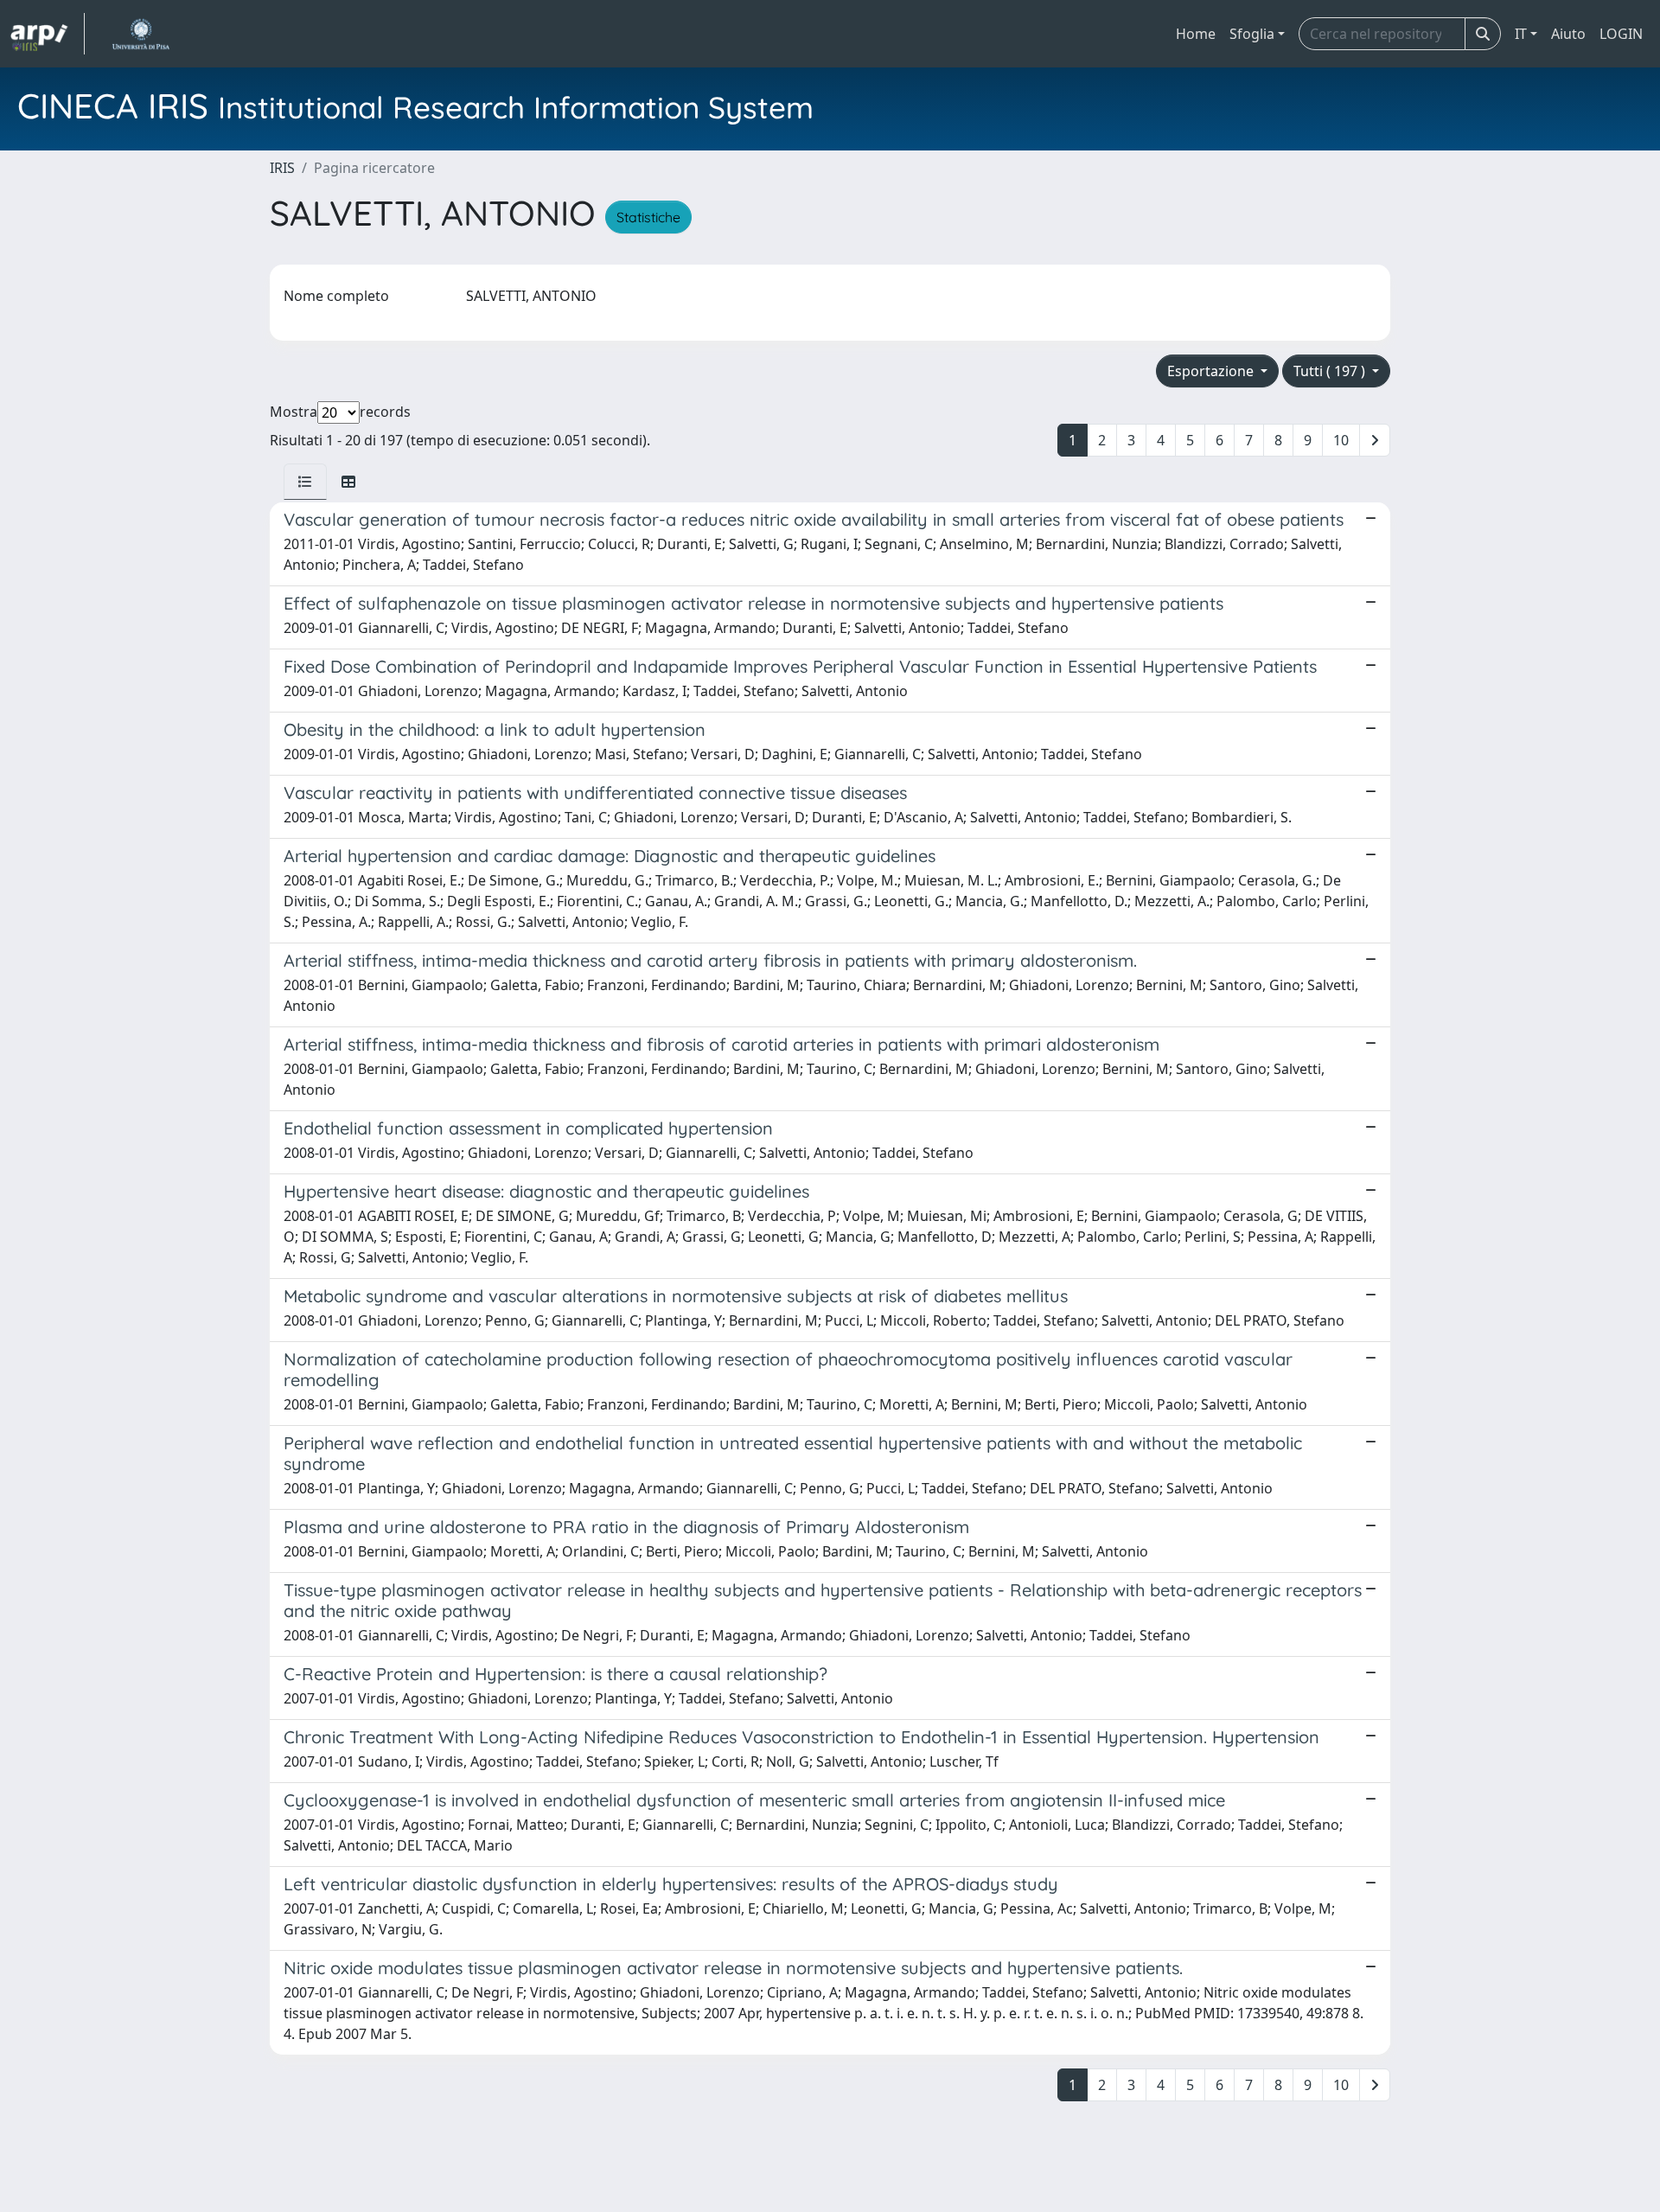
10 (1341, 440)
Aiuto (1568, 34)
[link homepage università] (140, 34)
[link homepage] (48, 34)
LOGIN (1621, 34)
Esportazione (1212, 371)
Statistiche (648, 217)
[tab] (305, 482)
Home (1196, 34)
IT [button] (1521, 34)
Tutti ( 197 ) (1331, 371)
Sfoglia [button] (1252, 34)
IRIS (282, 168)
